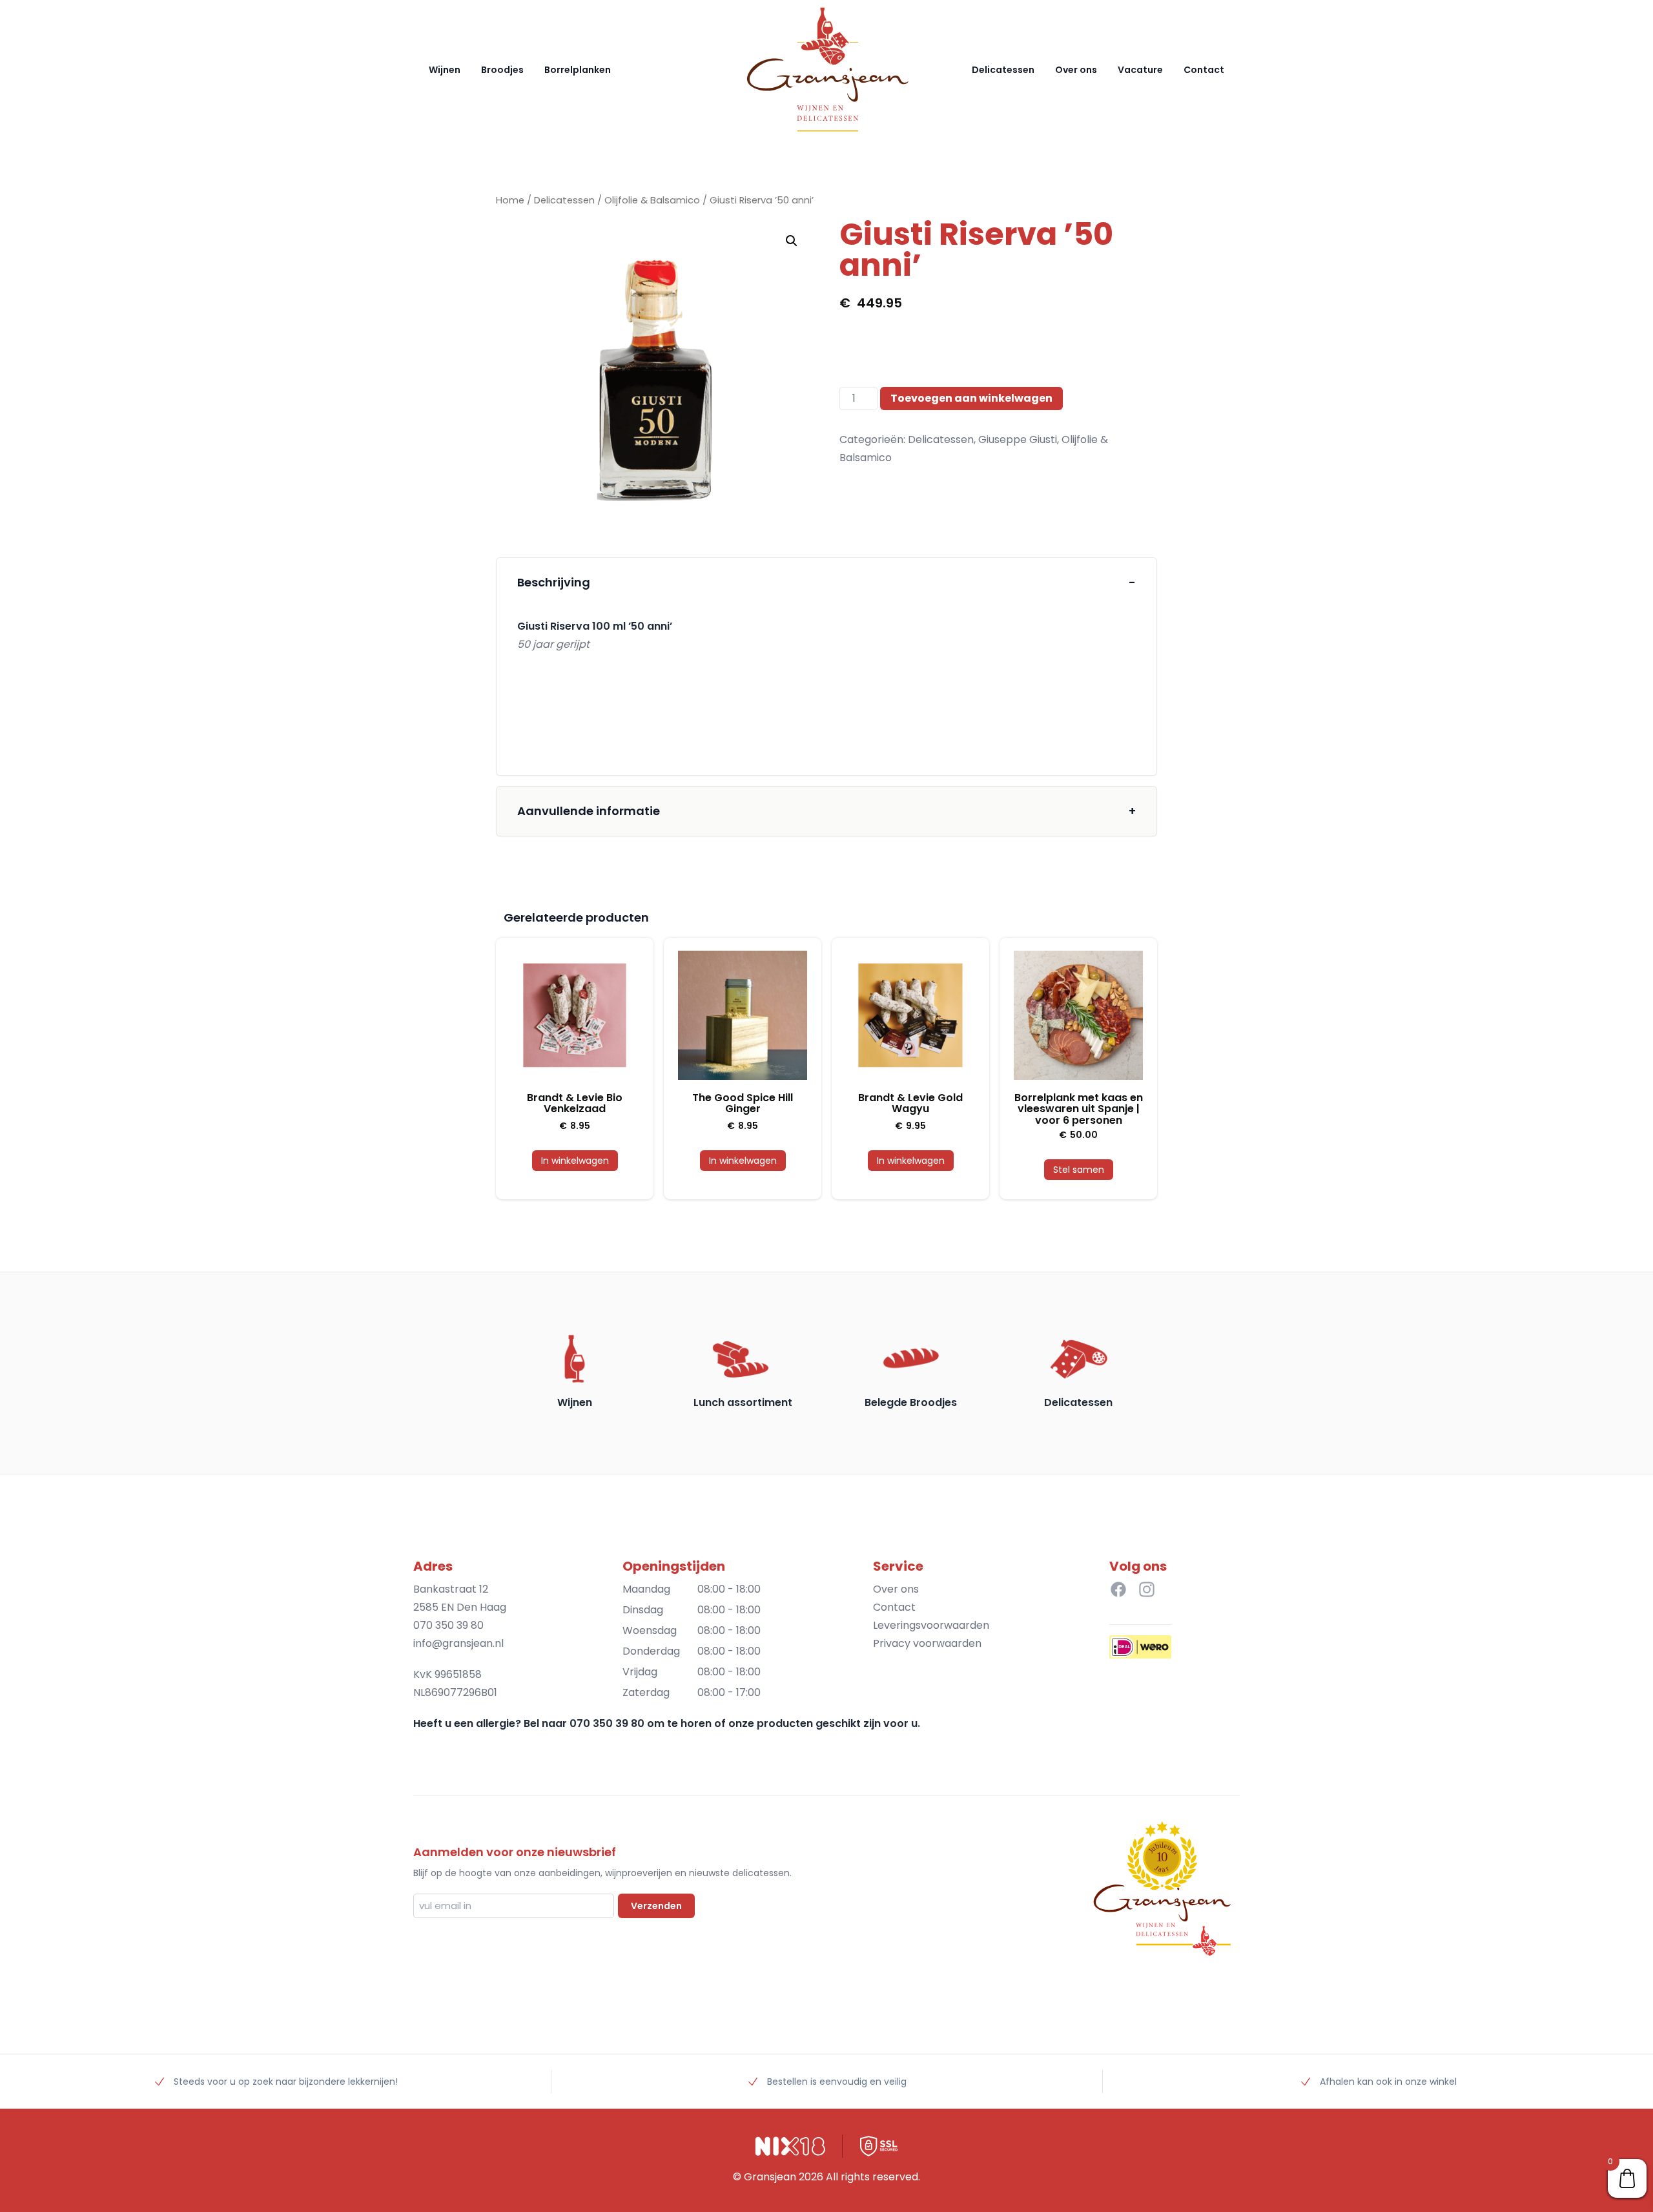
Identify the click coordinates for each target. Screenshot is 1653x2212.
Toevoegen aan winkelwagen (971, 398)
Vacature (1140, 70)
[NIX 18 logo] (790, 2146)
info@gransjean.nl (458, 1643)
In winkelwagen (575, 1161)
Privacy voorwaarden (927, 1643)
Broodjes (502, 70)
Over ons (1076, 70)
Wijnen (445, 70)
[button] (792, 241)
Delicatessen (1003, 70)
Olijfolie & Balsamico (652, 200)
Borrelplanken (578, 70)
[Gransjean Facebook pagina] (1118, 1589)
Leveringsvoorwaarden (931, 1625)
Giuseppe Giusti (1018, 439)
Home (510, 200)
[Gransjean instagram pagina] (1147, 1589)
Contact (1204, 70)
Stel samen (1079, 1170)
